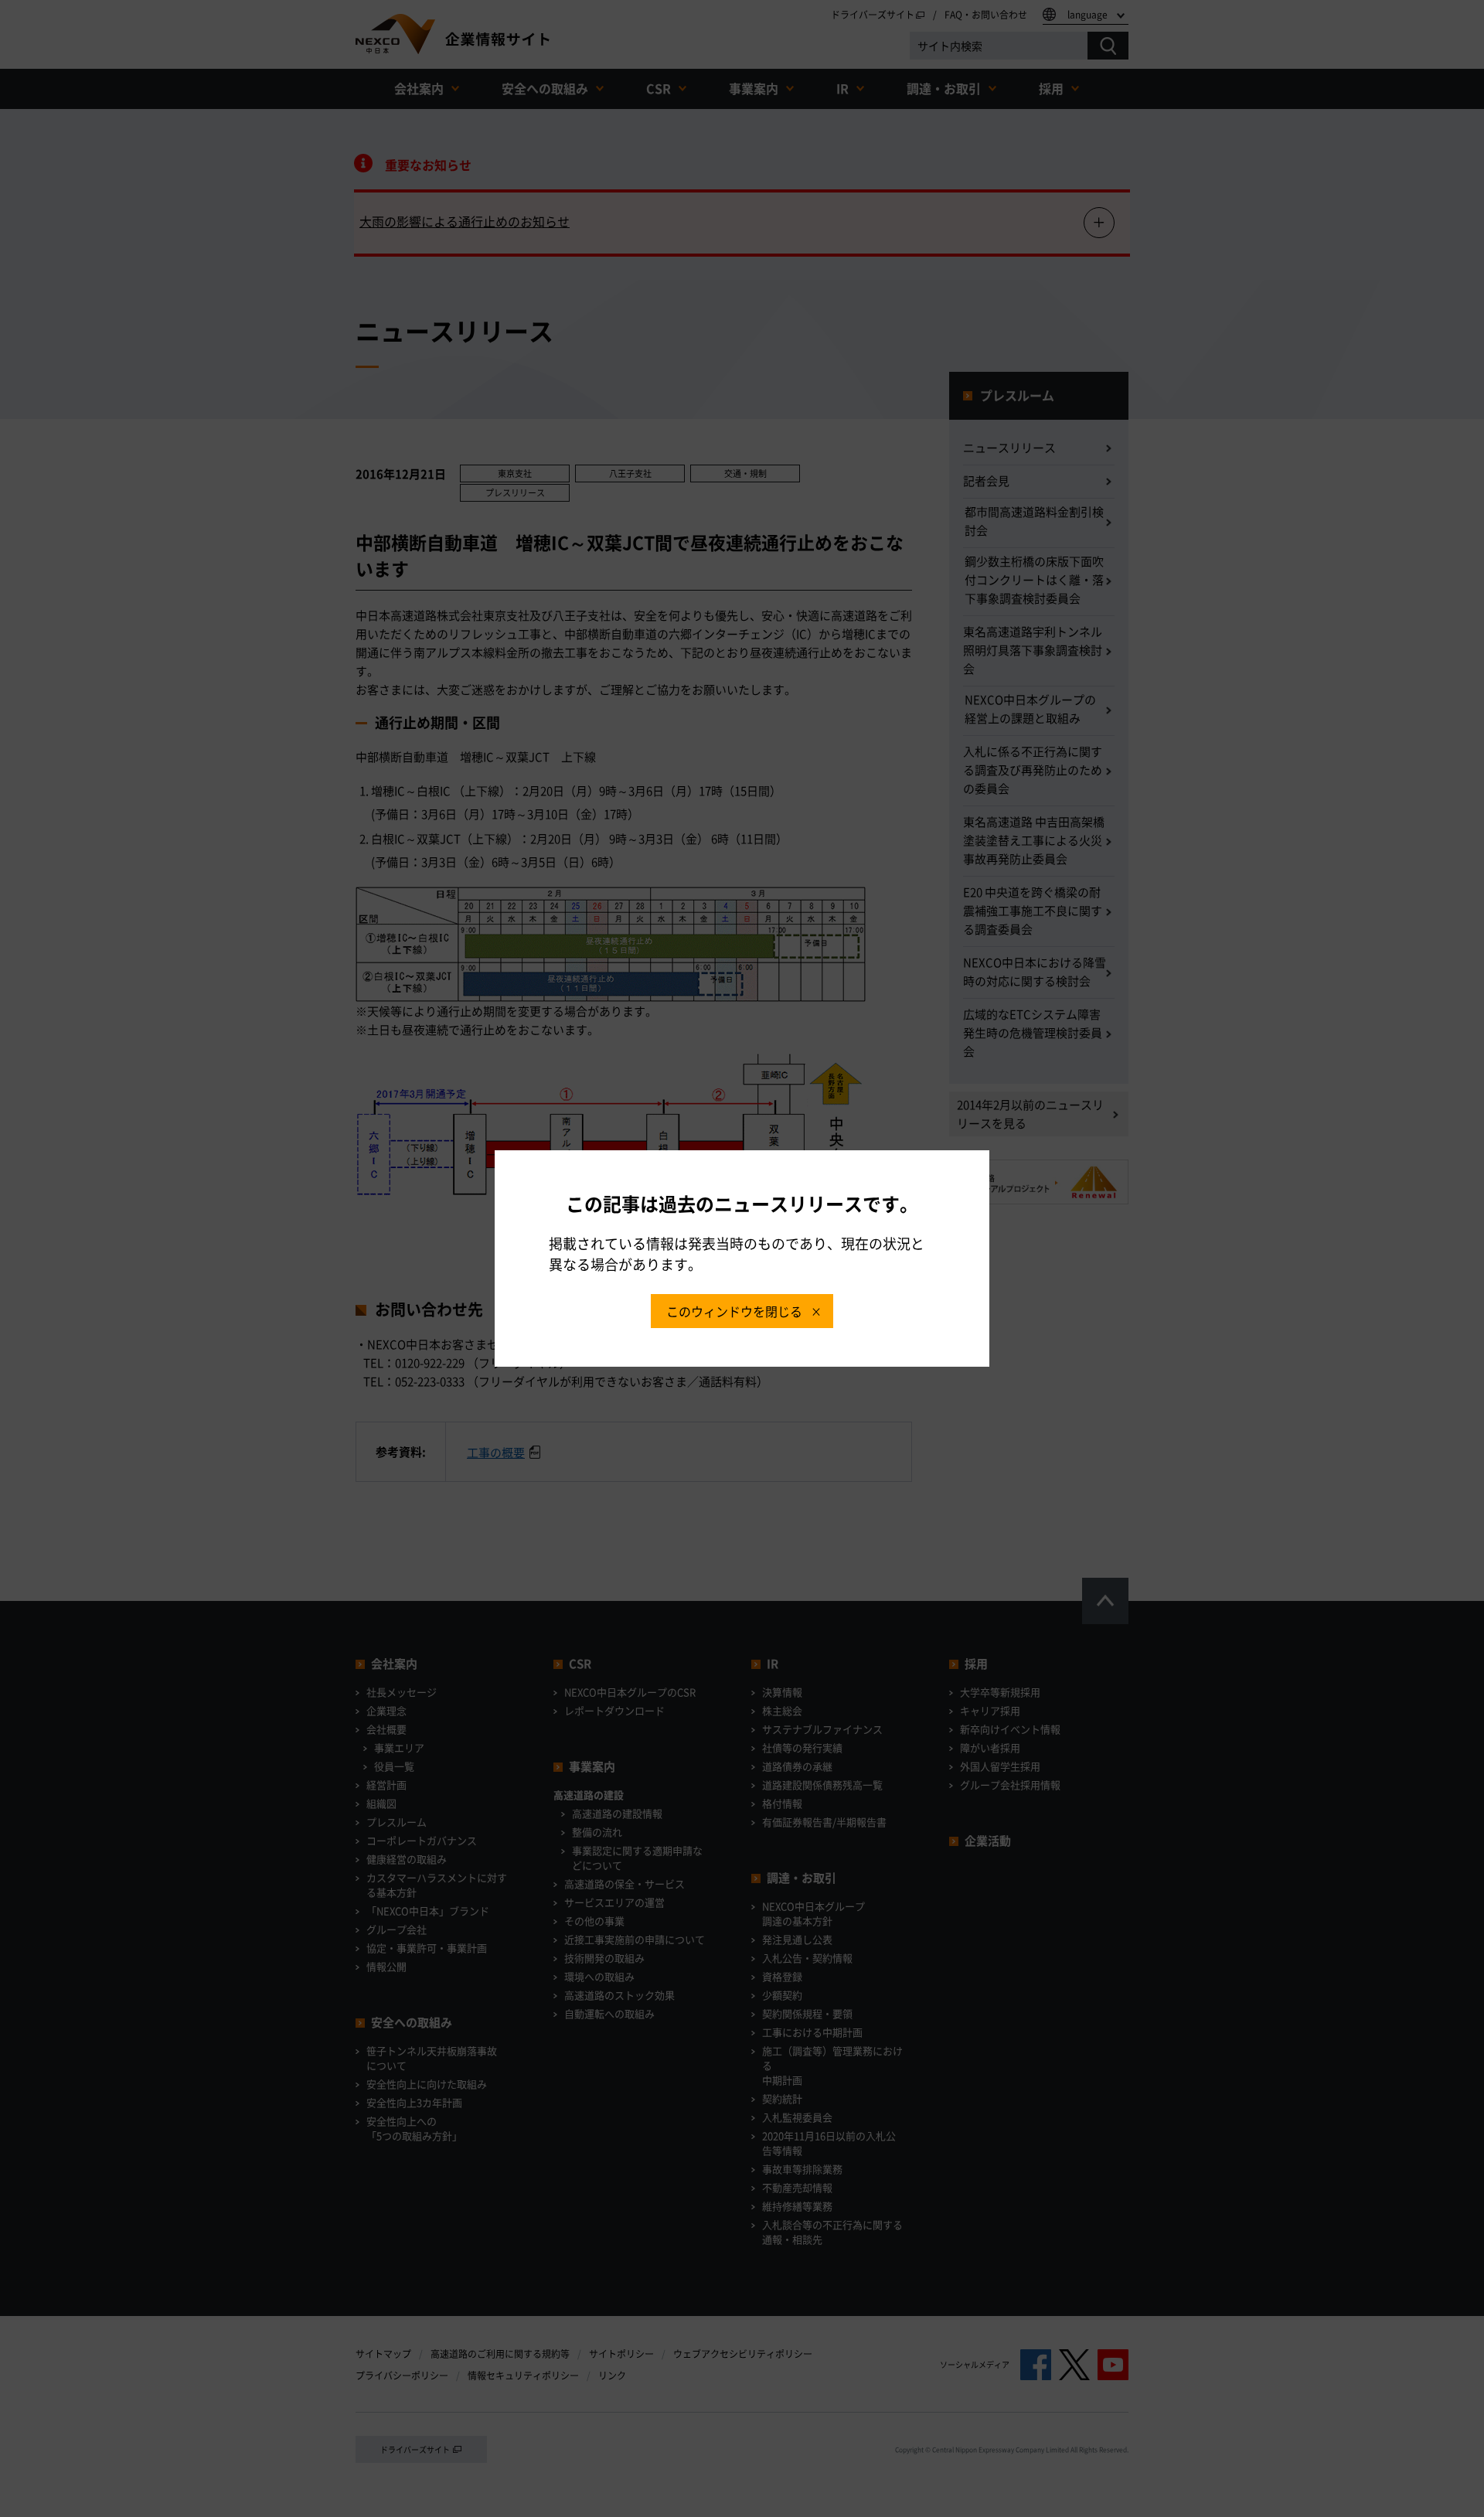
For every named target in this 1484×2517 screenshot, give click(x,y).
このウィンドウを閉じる (734, 1311)
